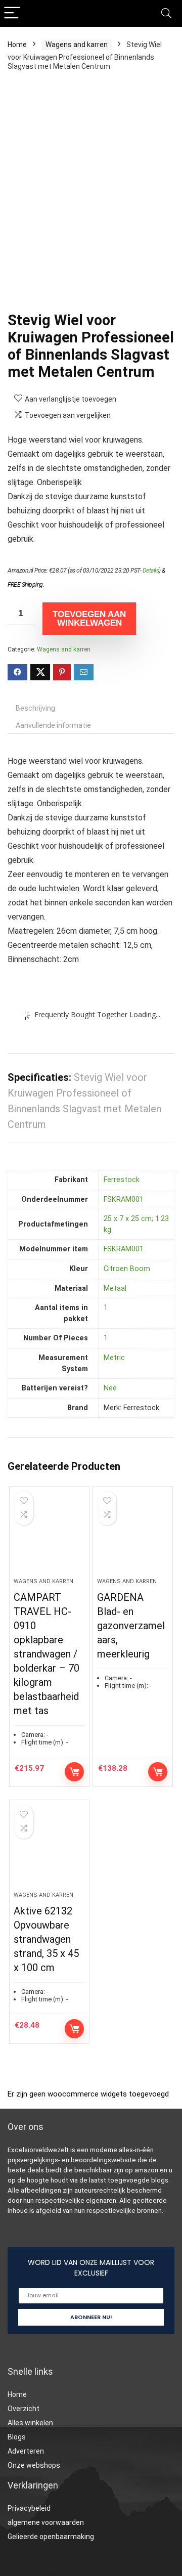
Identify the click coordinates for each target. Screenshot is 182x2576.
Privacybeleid (29, 2508)
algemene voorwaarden (46, 2522)
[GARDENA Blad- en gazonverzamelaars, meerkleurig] (132, 1536)
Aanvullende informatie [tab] (53, 725)
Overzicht (24, 2409)
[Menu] (12, 13)
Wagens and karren (77, 45)
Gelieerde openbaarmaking (51, 2537)
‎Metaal (115, 1289)
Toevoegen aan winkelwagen (89, 619)
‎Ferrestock (122, 1180)
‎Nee (110, 1388)
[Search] (166, 13)
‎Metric (114, 1358)
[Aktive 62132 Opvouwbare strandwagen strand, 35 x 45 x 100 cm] (49, 1850)
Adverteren (26, 2451)
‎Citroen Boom (127, 1269)
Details (151, 571)
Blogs (17, 2437)
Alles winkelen (30, 2423)
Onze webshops (34, 2465)
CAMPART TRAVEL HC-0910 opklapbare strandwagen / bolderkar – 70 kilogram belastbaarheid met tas (47, 1654)
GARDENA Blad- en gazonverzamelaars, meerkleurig (131, 1626)
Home (17, 45)
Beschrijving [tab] (35, 708)
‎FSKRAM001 (124, 1199)
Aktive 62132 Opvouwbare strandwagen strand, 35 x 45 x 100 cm (46, 1939)
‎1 (106, 1308)
